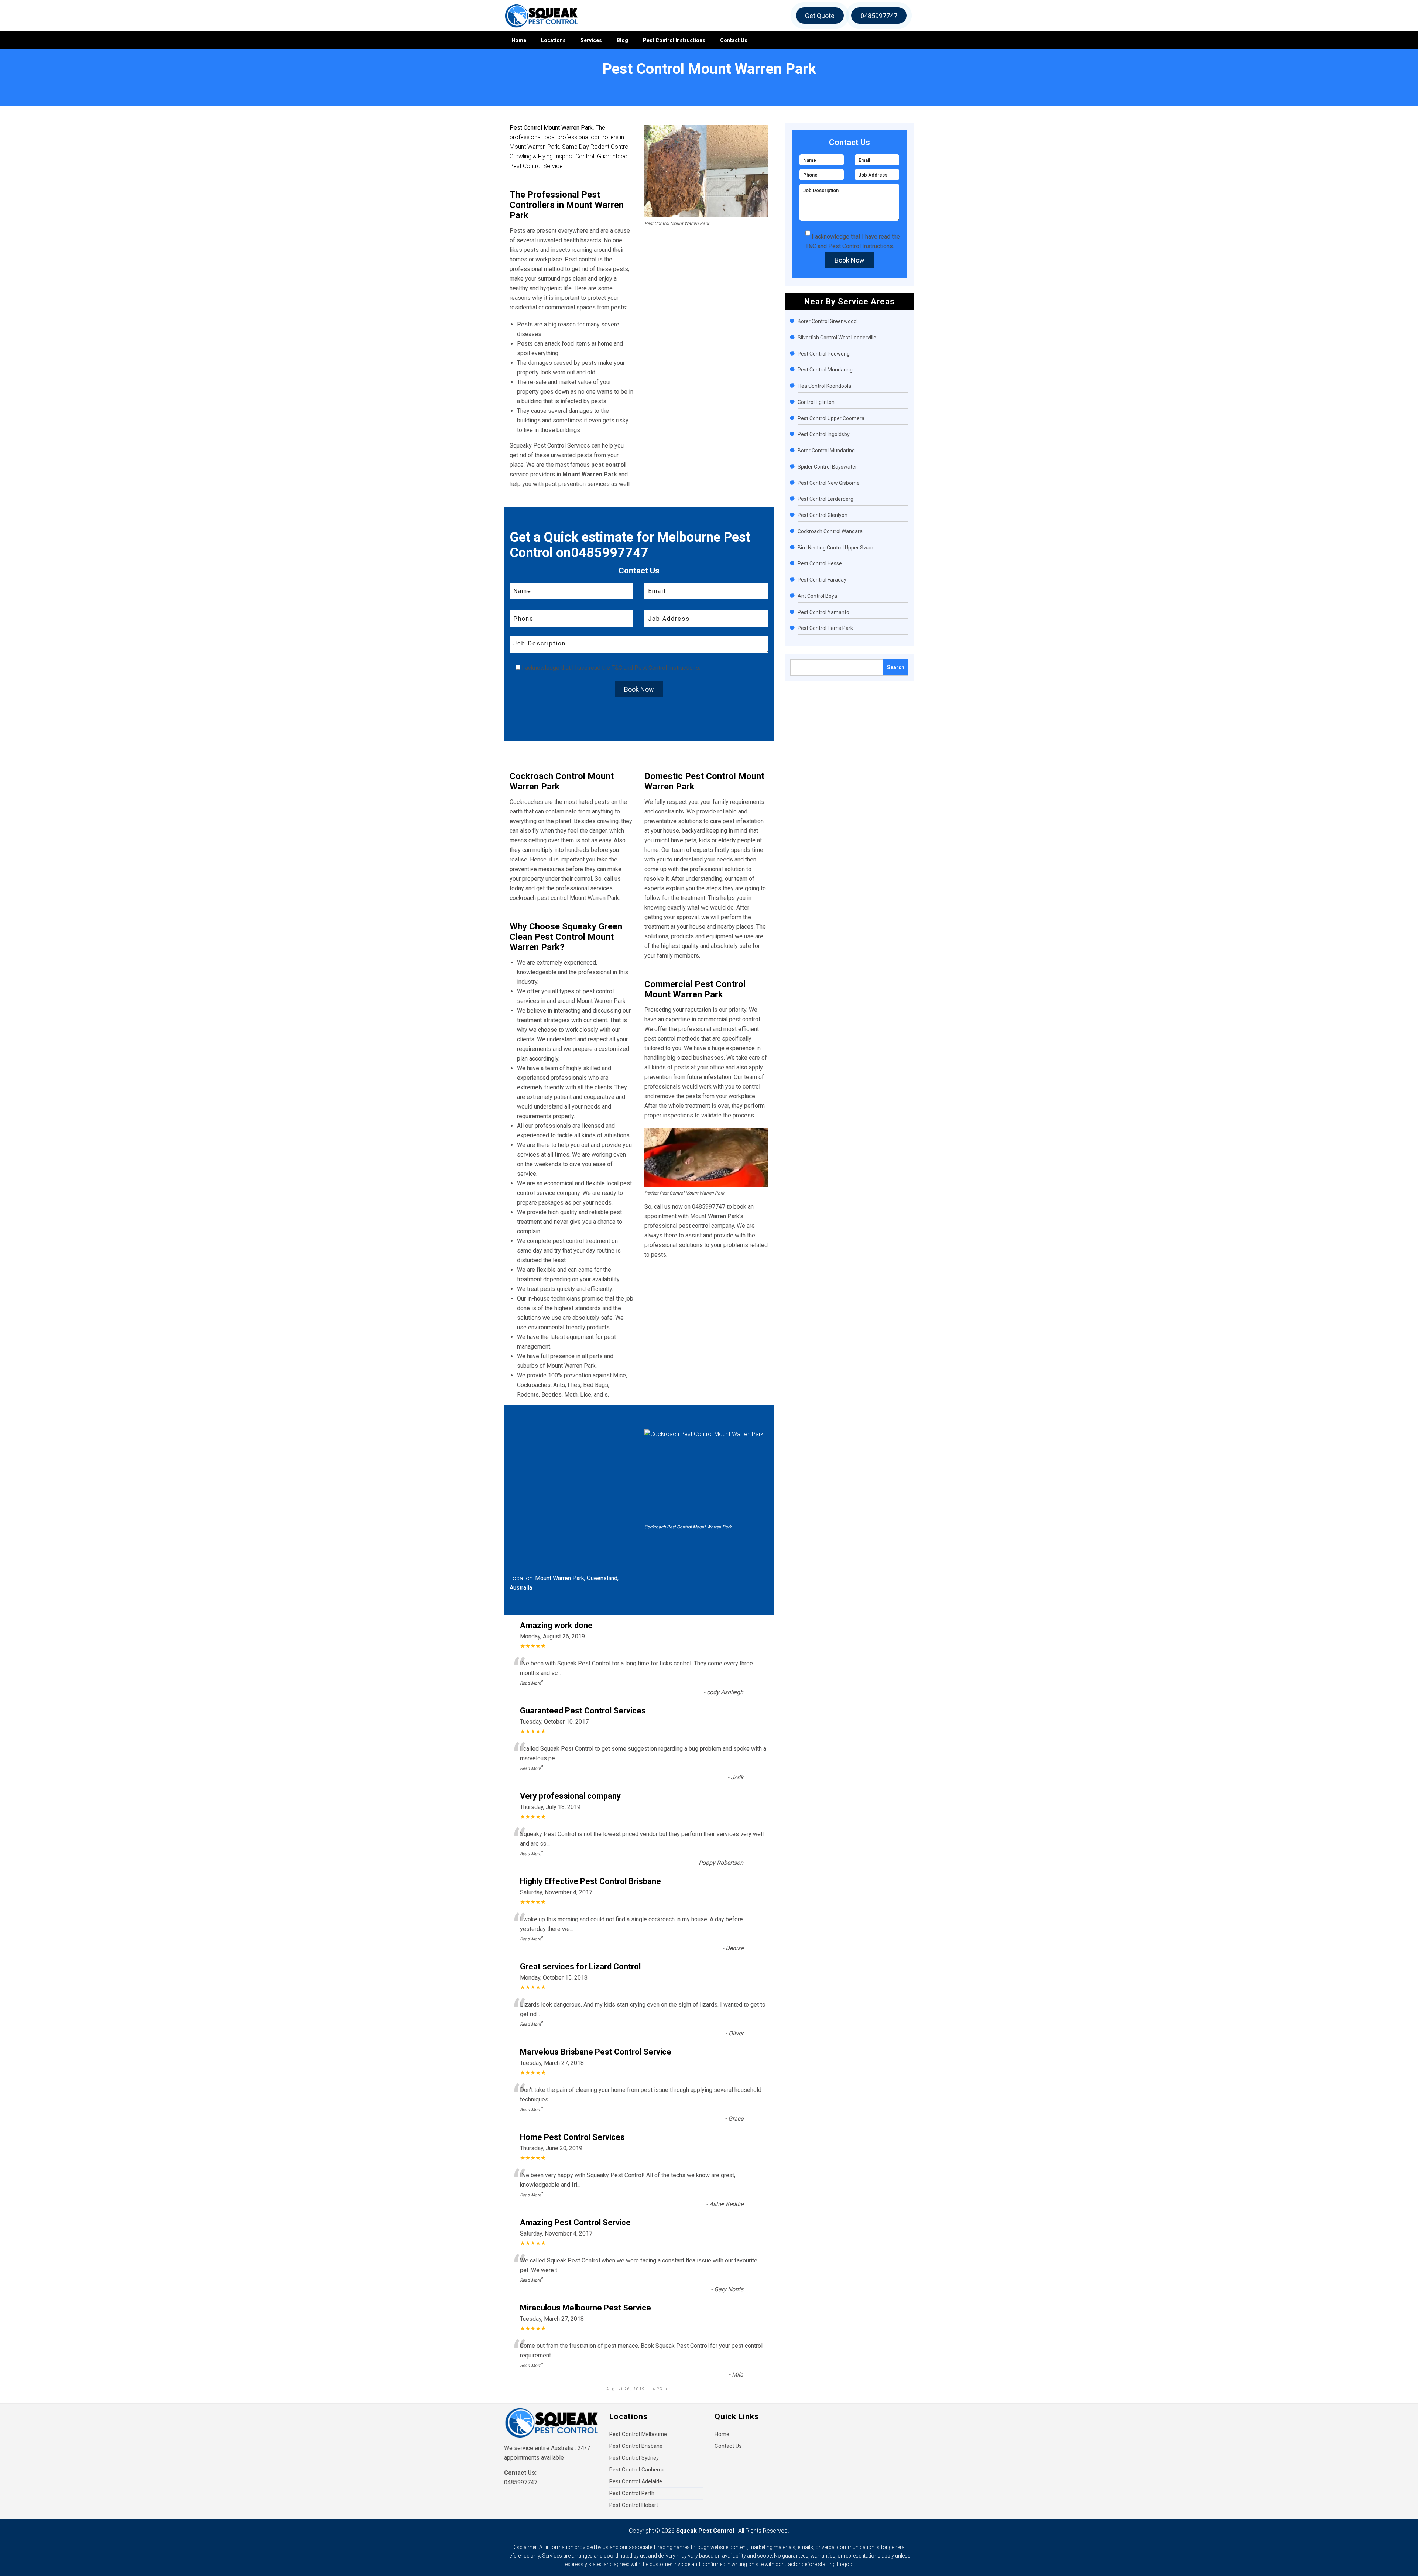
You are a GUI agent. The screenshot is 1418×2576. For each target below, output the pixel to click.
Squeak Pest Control (705, 2531)
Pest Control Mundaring (825, 370)
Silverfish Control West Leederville (837, 338)
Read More (530, 1683)
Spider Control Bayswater (827, 467)
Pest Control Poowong (824, 354)
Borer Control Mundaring (826, 451)
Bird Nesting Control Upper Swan (835, 548)
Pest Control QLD (55, 82)
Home (519, 40)
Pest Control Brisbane (636, 2446)
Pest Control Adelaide (636, 2481)
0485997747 (879, 16)
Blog (622, 40)
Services (591, 40)
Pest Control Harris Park (825, 628)
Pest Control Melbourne (638, 2434)
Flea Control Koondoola (824, 386)
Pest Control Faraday (822, 580)
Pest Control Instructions (674, 40)
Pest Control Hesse (820, 563)
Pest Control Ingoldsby (824, 434)
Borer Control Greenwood (827, 321)
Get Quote (820, 16)
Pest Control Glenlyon (823, 515)
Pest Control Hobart (634, 2505)
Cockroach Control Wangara (830, 531)
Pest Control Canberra (636, 2470)
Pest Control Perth (632, 2493)
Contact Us (734, 40)
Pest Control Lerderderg (826, 499)
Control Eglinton (816, 402)
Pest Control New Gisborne (829, 483)
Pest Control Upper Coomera (831, 418)
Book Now (639, 689)
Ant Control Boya (817, 596)
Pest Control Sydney (634, 2458)
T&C (617, 668)
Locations (553, 40)
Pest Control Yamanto (823, 612)
